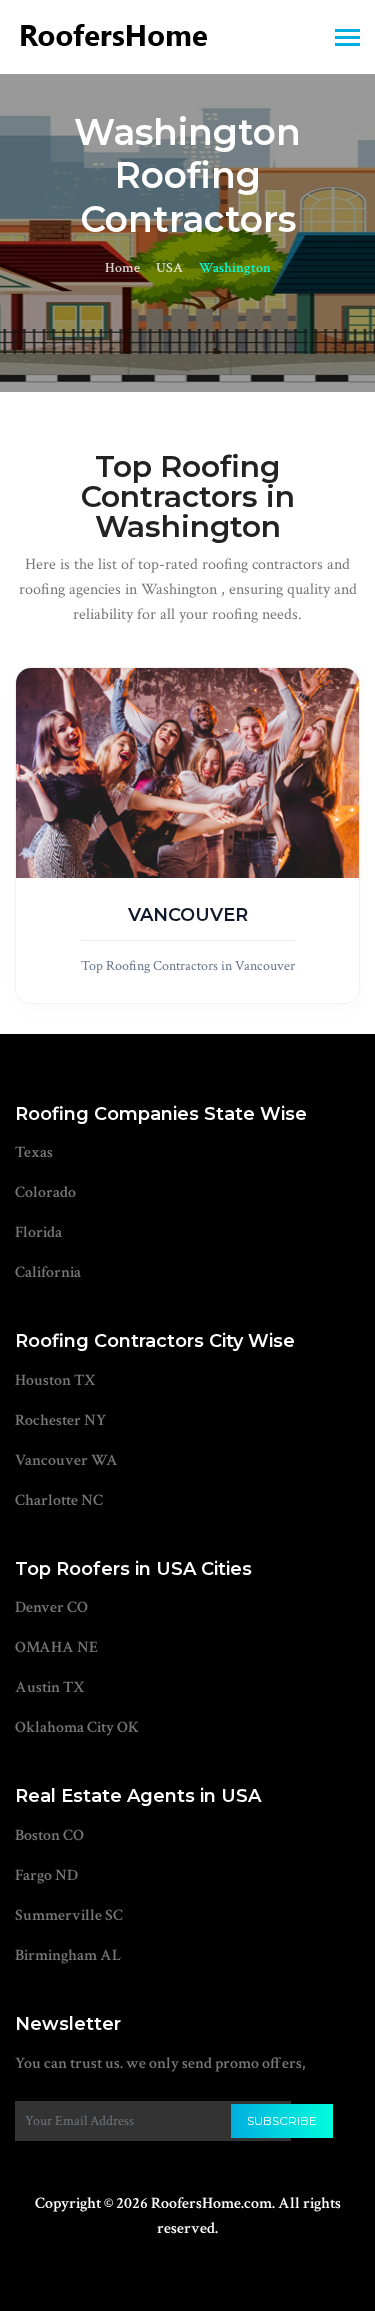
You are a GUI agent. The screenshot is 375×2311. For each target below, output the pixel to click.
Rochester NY (60, 1420)
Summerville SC (69, 1915)
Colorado (45, 1192)
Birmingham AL (68, 1955)
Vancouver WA (66, 1460)
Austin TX (50, 1687)
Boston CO (49, 1835)
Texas (34, 1152)
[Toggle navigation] (347, 39)
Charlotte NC (59, 1500)
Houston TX (55, 1380)
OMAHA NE (56, 1647)
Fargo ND (46, 1875)
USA (169, 268)
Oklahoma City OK (77, 1727)
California (48, 1272)
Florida (38, 1232)
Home (122, 268)
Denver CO (51, 1607)
